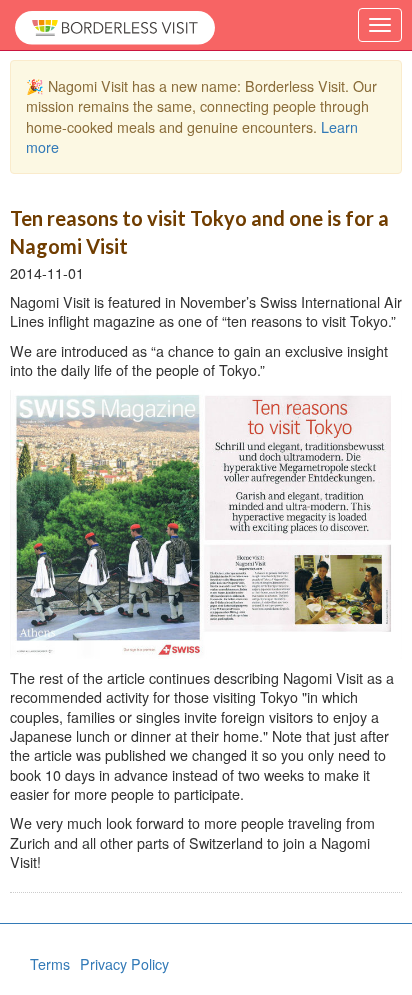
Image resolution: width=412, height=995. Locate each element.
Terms (50, 964)
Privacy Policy (124, 964)
